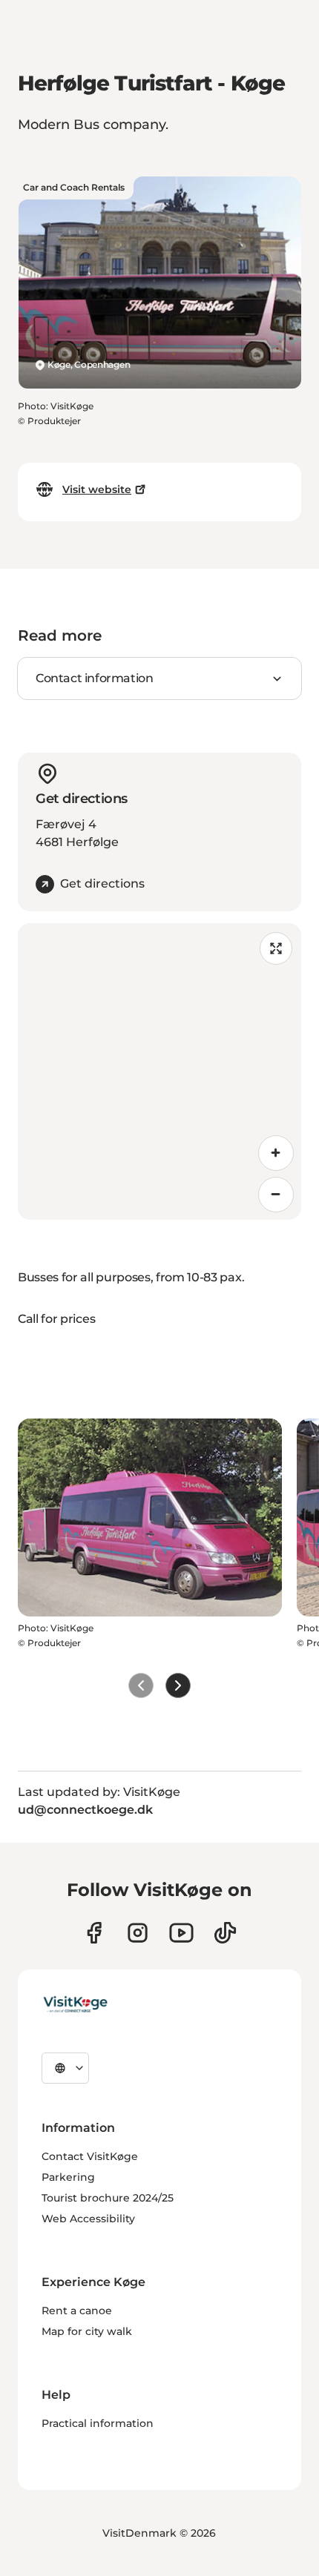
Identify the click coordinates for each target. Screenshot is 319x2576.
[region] (159, 1071)
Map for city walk (87, 2331)
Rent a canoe (77, 2311)
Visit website (97, 489)
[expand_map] (276, 948)
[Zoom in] (276, 1153)
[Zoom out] (276, 1195)
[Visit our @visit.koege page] (225, 1933)
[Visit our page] (94, 1933)
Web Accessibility (88, 2219)
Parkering (68, 2177)
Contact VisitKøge (90, 2156)
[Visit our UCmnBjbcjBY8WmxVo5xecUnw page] (181, 1933)
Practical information (98, 2423)
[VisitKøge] (75, 2005)
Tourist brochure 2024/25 (108, 2198)
